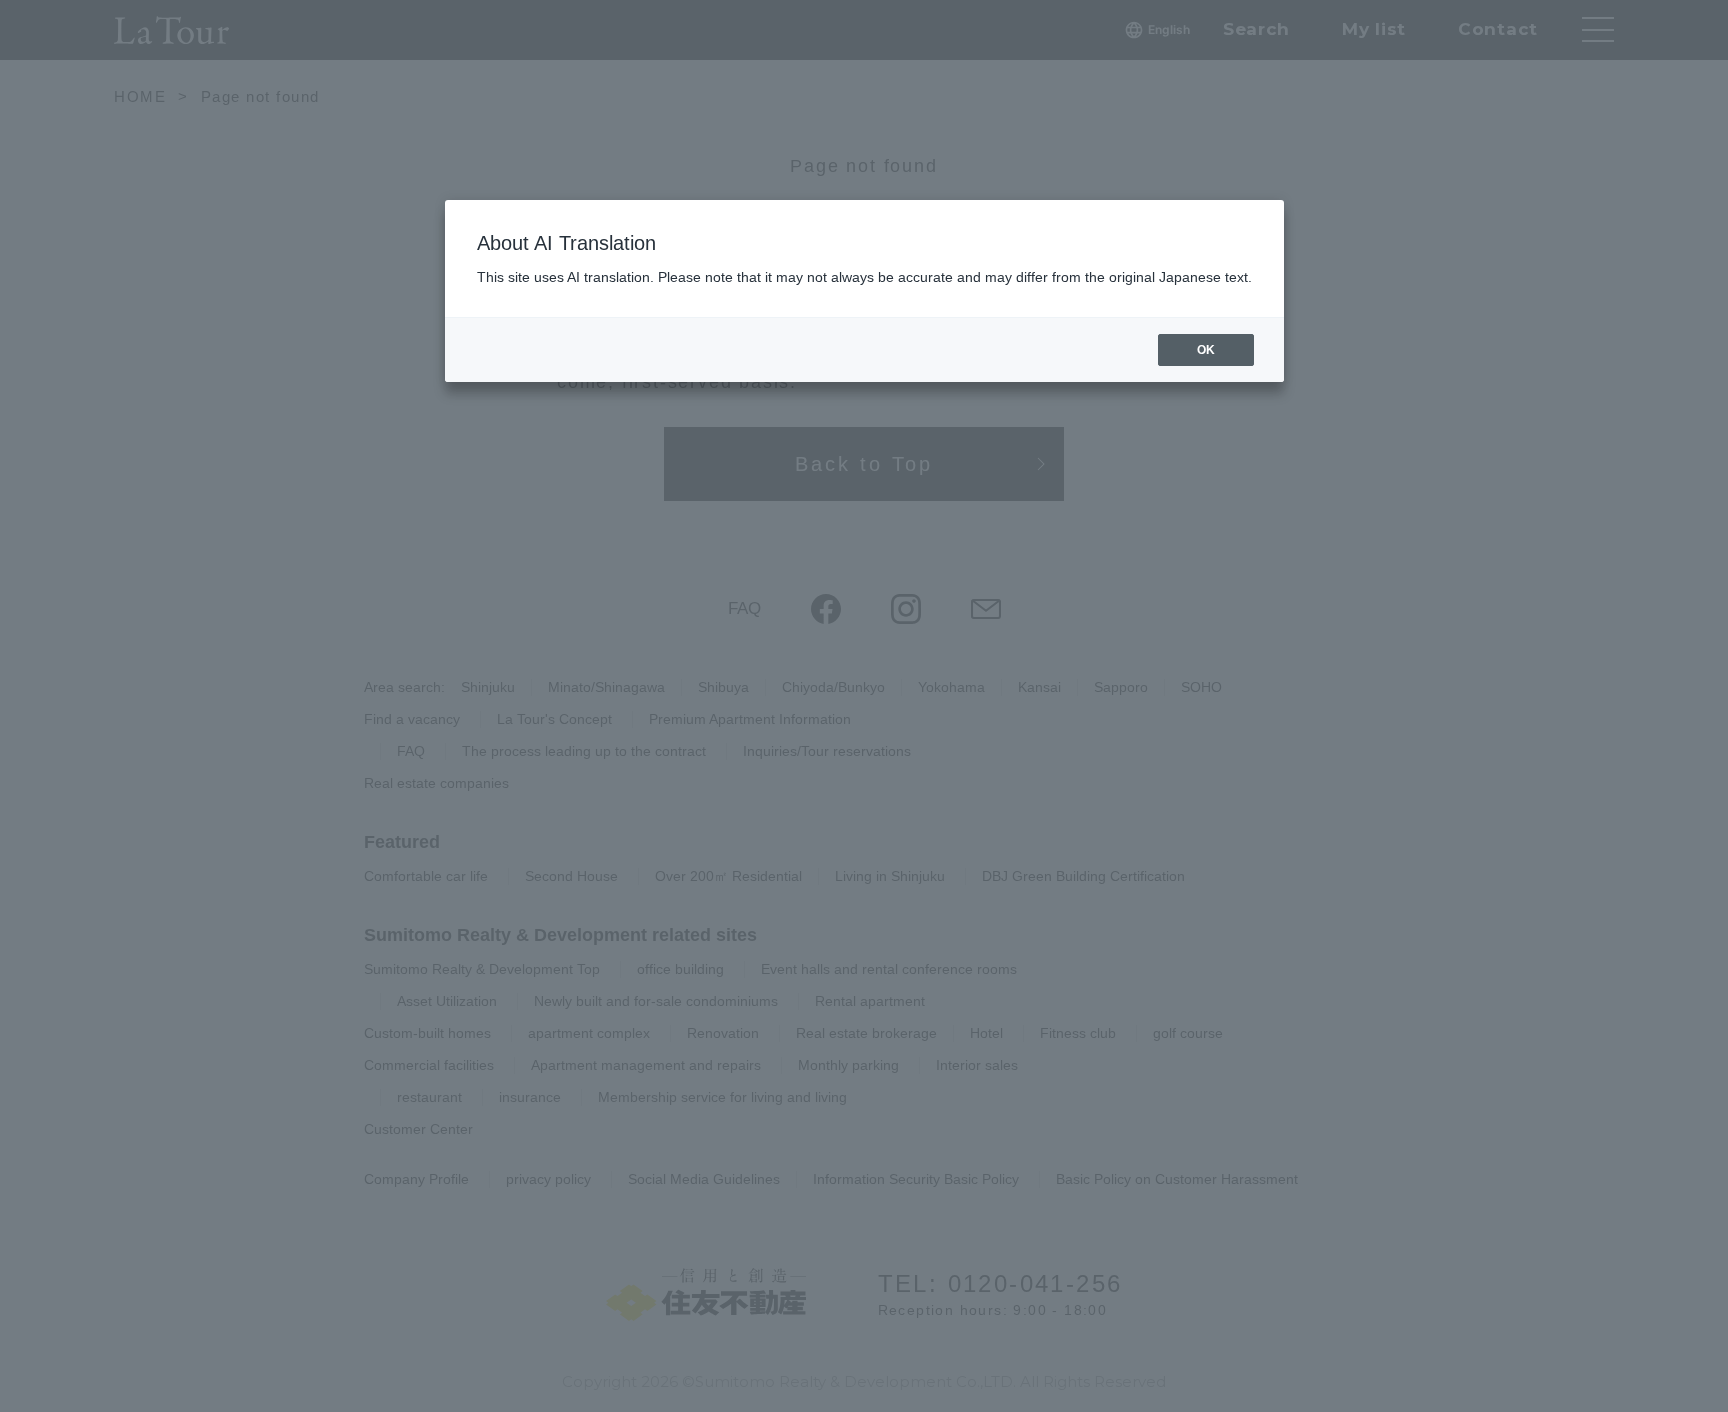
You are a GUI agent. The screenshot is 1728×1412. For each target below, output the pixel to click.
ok (1206, 350)
